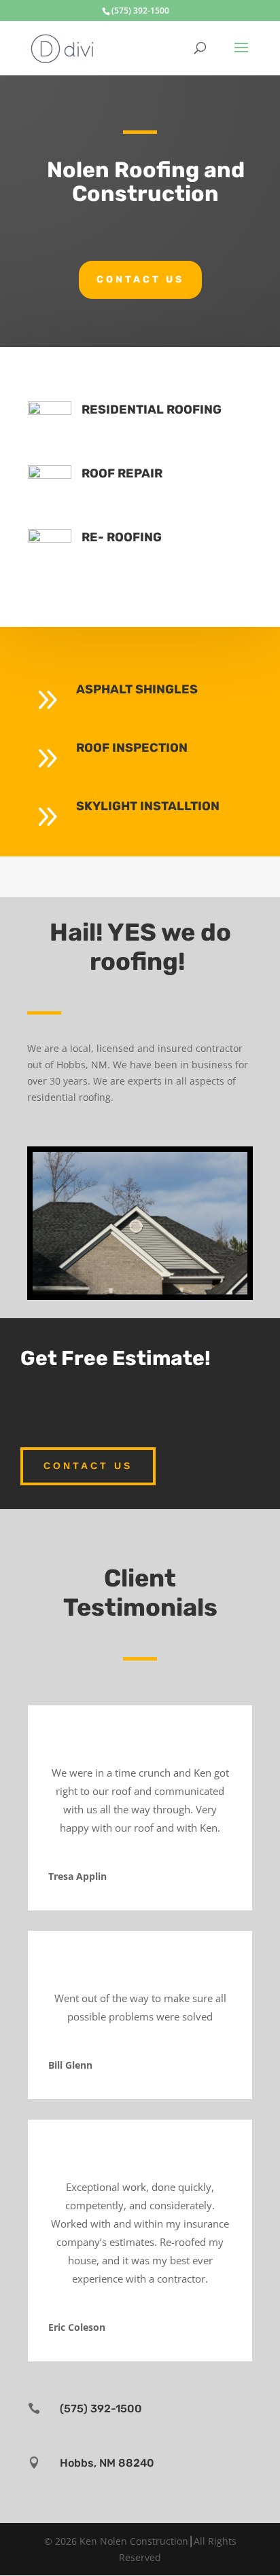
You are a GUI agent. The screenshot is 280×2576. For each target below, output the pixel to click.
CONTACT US (88, 1466)
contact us (140, 279)
